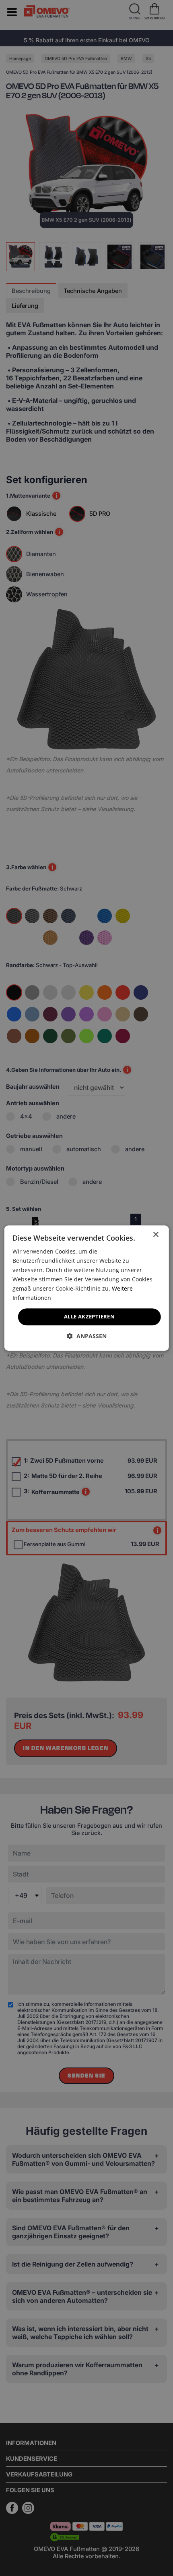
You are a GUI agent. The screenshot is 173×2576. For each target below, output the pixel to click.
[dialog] (87, 1288)
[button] (87, 1336)
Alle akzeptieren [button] (89, 1317)
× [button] (155, 1235)
